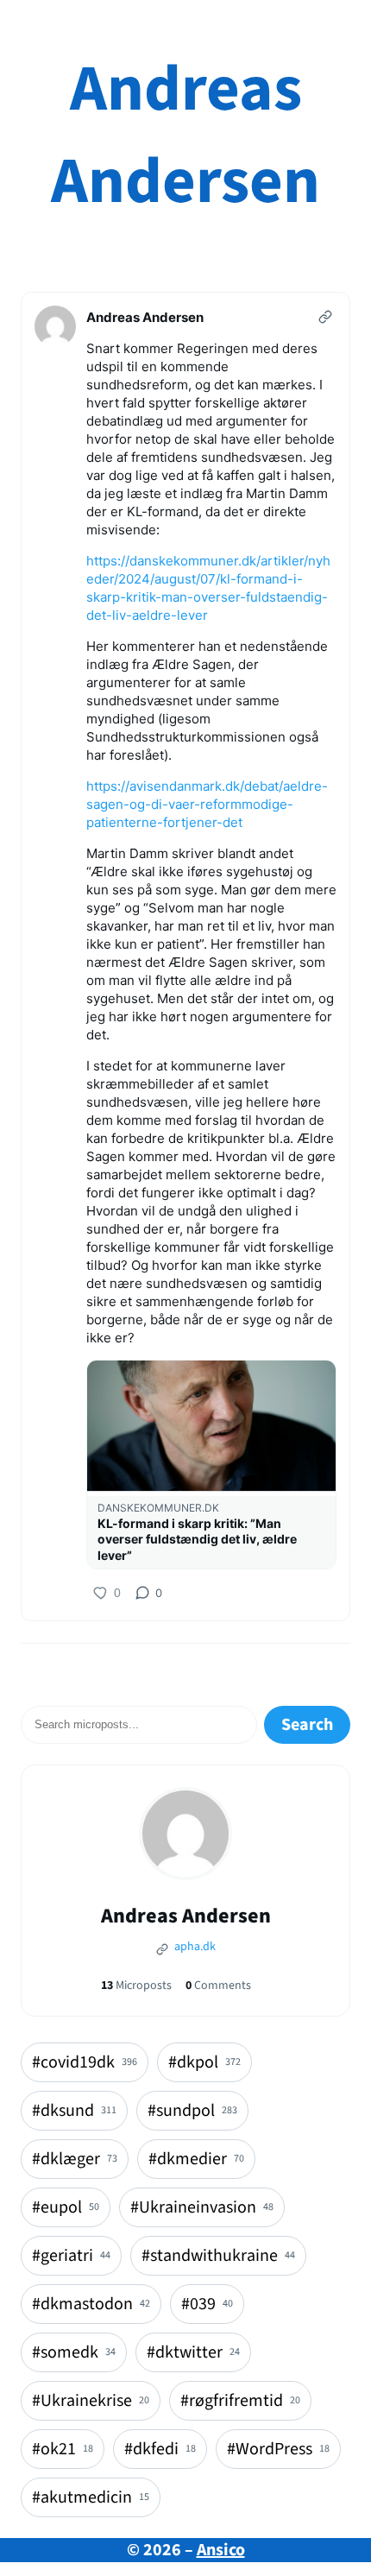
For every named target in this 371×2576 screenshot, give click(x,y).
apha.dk (194, 1947)
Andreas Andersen (185, 136)
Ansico (221, 2550)
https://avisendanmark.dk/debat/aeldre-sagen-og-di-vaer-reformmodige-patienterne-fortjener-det (207, 804)
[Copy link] (325, 317)
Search (307, 1725)
